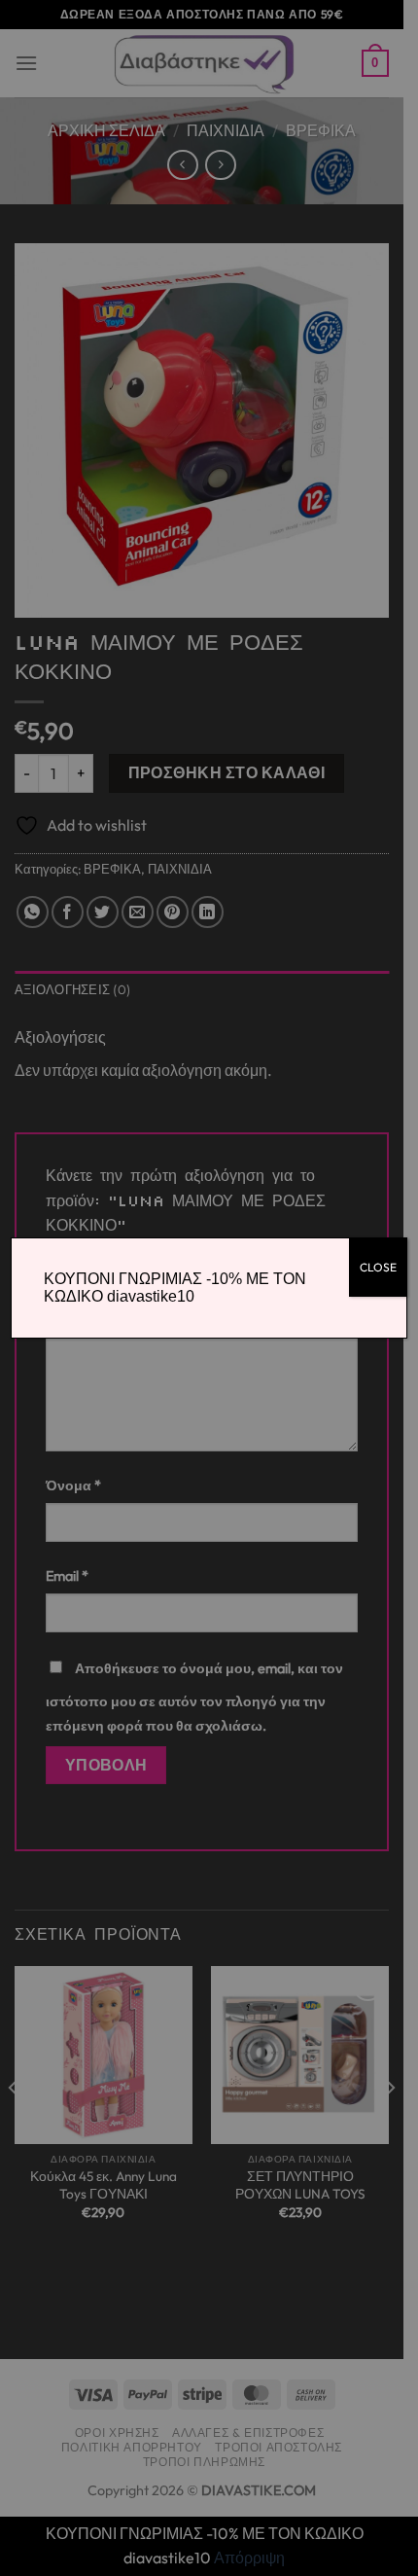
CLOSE (378, 1267)
